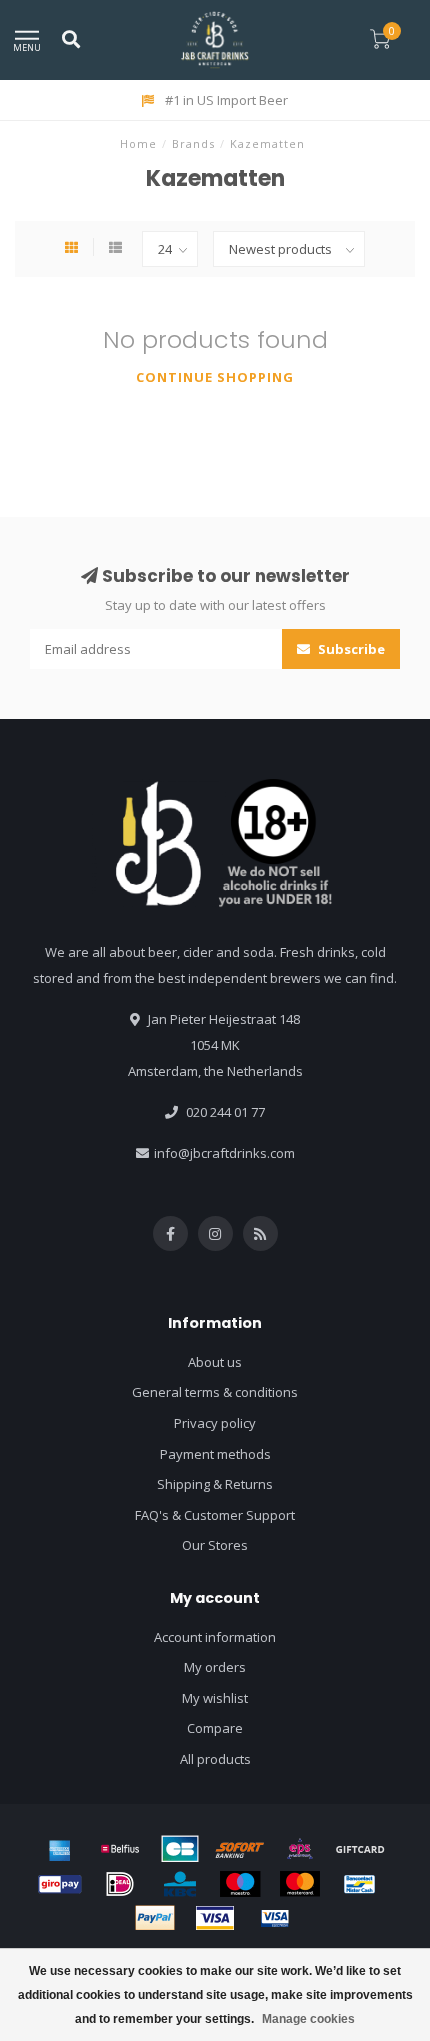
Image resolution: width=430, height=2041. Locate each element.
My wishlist (215, 1698)
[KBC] (180, 1884)
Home (138, 143)
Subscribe (350, 649)
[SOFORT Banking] (240, 1849)
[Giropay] (60, 1884)
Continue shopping (215, 377)
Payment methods (215, 1454)
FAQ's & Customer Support (215, 1515)
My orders (215, 1667)
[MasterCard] (300, 1884)
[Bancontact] (360, 1884)
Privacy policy (215, 1423)
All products (215, 1759)
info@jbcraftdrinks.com (224, 1153)
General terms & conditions (215, 1392)
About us (215, 1362)
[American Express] (60, 1849)
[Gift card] (360, 1849)
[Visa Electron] (275, 1918)
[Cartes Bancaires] (180, 1849)
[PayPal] (155, 1918)
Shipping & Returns (215, 1484)
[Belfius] (120, 1849)
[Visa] (215, 1918)
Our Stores (215, 1545)
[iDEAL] (120, 1884)
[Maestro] (240, 1884)
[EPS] (300, 1849)
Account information (215, 1637)
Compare (215, 1728)
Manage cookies (308, 2019)
